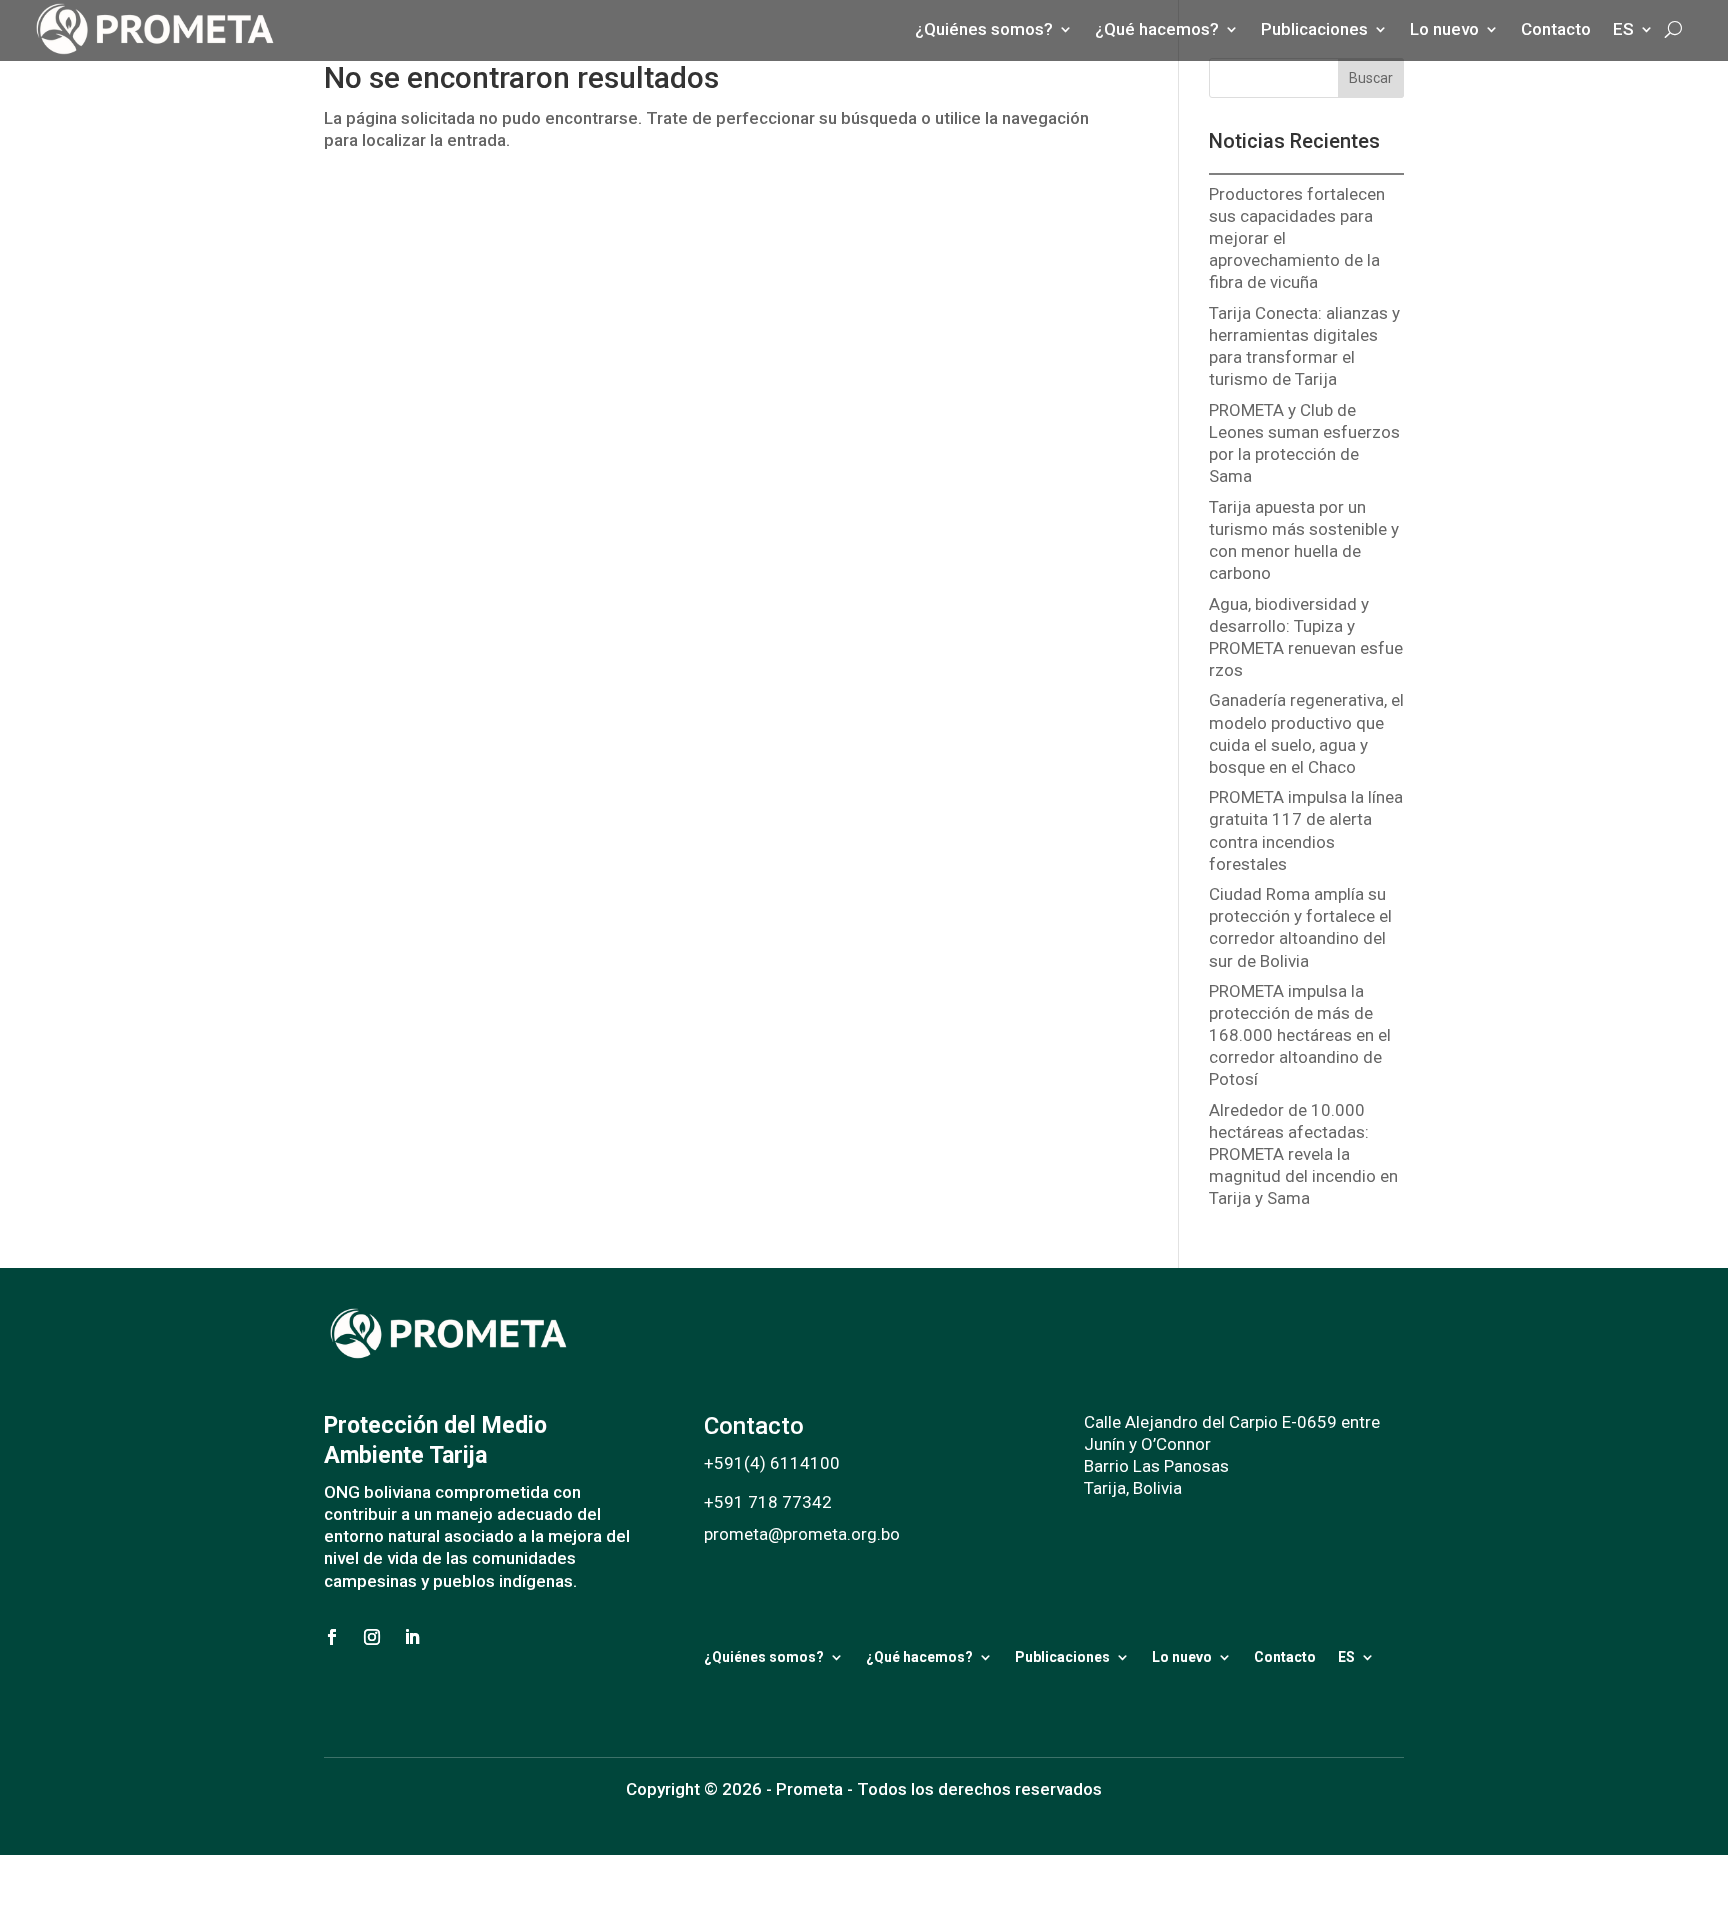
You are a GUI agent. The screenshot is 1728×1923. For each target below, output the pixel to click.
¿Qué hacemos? (919, 1657)
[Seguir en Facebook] (332, 1637)
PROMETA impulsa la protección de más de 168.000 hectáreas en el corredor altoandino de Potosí (1300, 1035)
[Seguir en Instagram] (372, 1637)
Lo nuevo (1182, 1657)
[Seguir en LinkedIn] (412, 1637)
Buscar (1371, 78)
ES (1346, 1657)
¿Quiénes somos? (764, 1657)
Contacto (1285, 1657)
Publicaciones (1062, 1657)
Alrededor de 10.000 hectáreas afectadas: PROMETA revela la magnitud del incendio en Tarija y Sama (1303, 1154)
